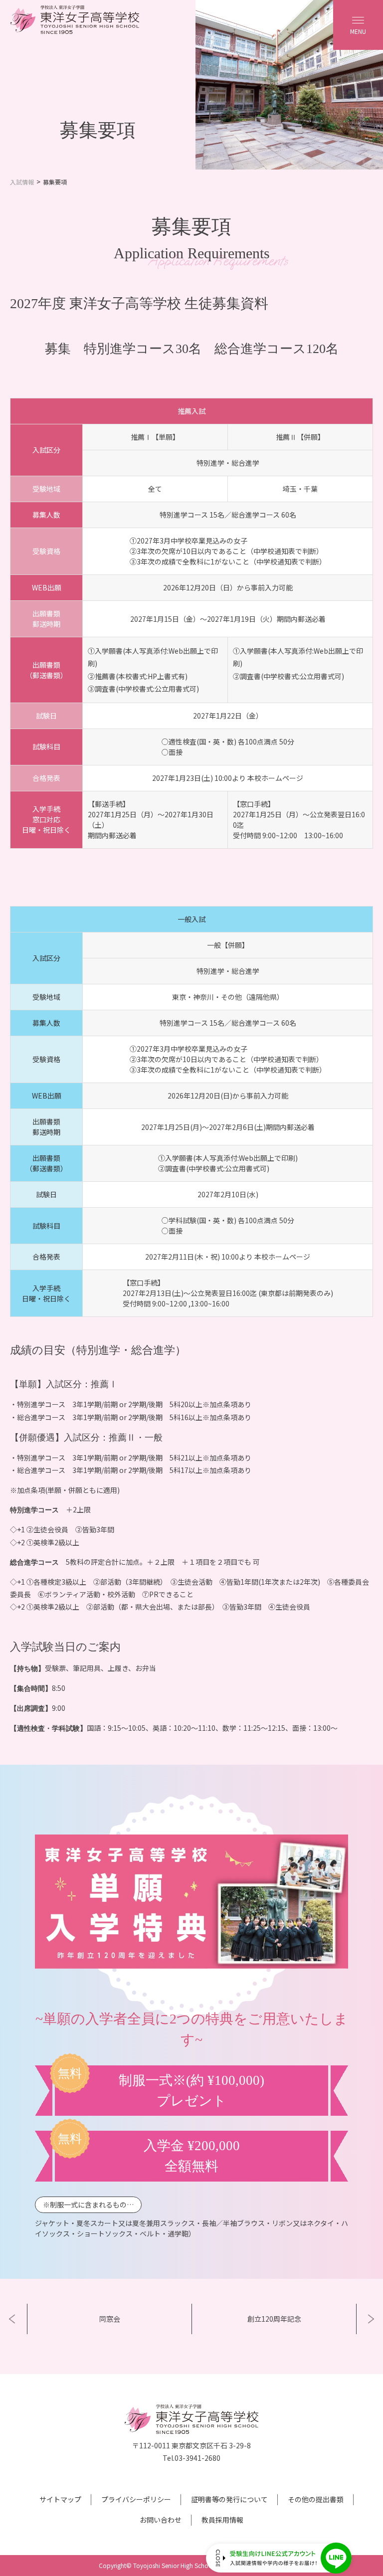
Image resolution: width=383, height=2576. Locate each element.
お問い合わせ (161, 2520)
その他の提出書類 (316, 2499)
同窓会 (110, 2319)
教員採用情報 (222, 2520)
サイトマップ (60, 2499)
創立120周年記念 (274, 2319)
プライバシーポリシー (136, 2499)
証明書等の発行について (229, 2499)
